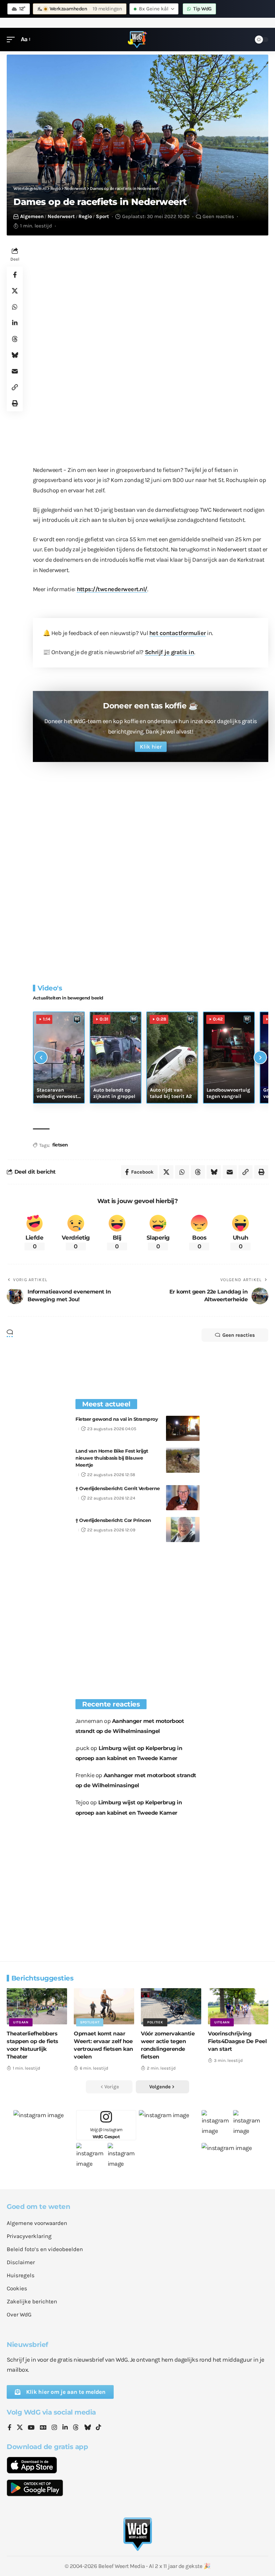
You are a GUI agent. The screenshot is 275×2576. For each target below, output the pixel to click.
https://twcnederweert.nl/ (112, 589)
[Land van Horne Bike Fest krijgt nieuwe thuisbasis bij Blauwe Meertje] (183, 1460)
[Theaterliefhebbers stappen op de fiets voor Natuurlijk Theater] (37, 2006)
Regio (85, 216)
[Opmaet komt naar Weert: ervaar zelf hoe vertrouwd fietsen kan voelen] (104, 2006)
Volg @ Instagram (106, 2133)
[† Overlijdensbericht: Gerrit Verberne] (183, 1498)
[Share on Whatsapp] (15, 307)
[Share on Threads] (15, 339)
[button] (12, 39)
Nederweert (61, 216)
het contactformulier (178, 633)
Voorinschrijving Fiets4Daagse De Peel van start (237, 2041)
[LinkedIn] (65, 2428)
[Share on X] (15, 291)
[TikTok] (99, 2428)
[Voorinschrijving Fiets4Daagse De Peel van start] (238, 2006)
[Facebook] (10, 2428)
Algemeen (32, 216)
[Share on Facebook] (15, 275)
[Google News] (43, 2428)
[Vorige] (41, 1057)
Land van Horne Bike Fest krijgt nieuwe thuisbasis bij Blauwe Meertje (112, 1458)
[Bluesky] (88, 2428)
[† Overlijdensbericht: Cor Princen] (183, 1529)
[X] (20, 2428)
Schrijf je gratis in (170, 652)
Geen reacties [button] (239, 1335)
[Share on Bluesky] (15, 355)
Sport (102, 216)
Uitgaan (21, 2022)
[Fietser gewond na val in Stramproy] (183, 1428)
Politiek (155, 2022)
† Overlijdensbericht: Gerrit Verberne (118, 1488)
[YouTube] (31, 2428)
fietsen (60, 1145)
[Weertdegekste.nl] (137, 40)
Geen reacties (218, 216)
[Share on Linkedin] (15, 323)
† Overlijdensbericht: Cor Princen (113, 1520)
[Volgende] (260, 1057)
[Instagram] (54, 2428)
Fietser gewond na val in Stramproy (117, 1419)
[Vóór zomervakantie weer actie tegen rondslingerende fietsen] (171, 2006)
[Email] (15, 371)
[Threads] (76, 2428)
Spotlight (90, 2022)
